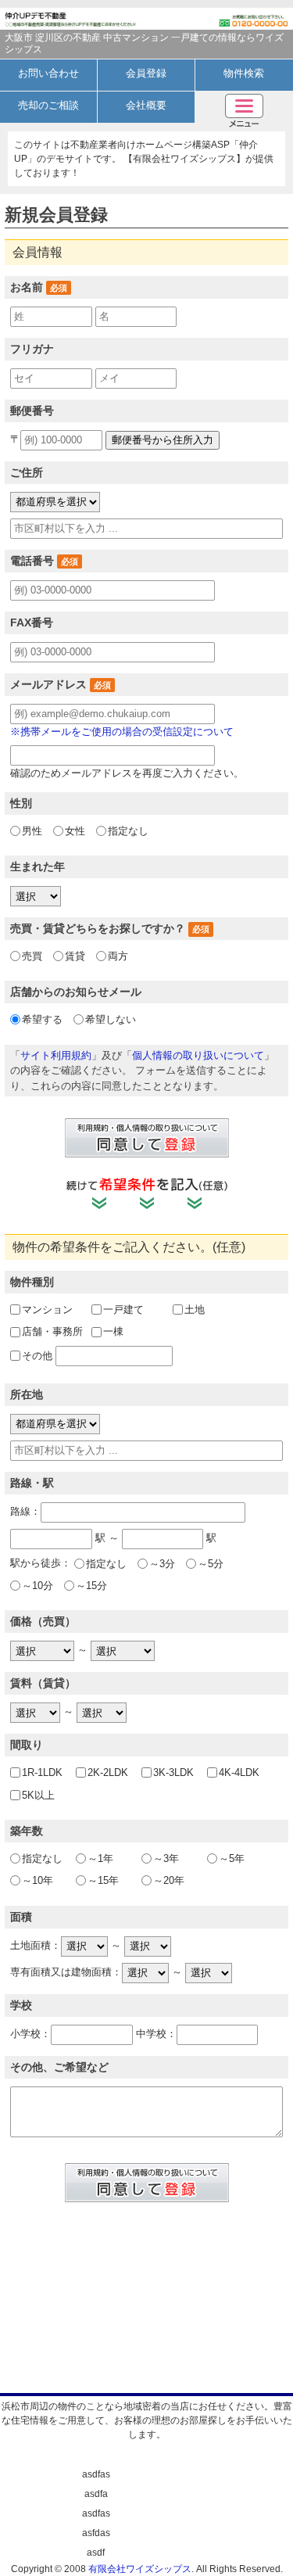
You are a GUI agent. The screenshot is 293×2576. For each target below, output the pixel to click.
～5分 (211, 1564)
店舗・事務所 (52, 1331)
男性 (32, 831)
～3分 (162, 1564)
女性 (75, 831)
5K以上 (38, 1795)
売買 (32, 956)
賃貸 (75, 956)
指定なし (128, 831)
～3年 (166, 1858)
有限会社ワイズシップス (140, 2569)
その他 (37, 1356)
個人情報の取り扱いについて (198, 1055)
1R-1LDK (42, 1772)
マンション (47, 1310)
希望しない (111, 1019)
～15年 (103, 1880)
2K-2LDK (108, 1772)
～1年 (100, 1858)
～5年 (232, 1858)
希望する (42, 1019)
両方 (118, 956)
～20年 (169, 1880)
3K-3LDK (173, 1772)
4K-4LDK (239, 1772)
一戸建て (123, 1310)
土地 (195, 1310)
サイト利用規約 (56, 1055)
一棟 (113, 1331)
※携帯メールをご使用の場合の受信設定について (122, 732)
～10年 (38, 1880)
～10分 (38, 1586)
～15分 (91, 1586)
